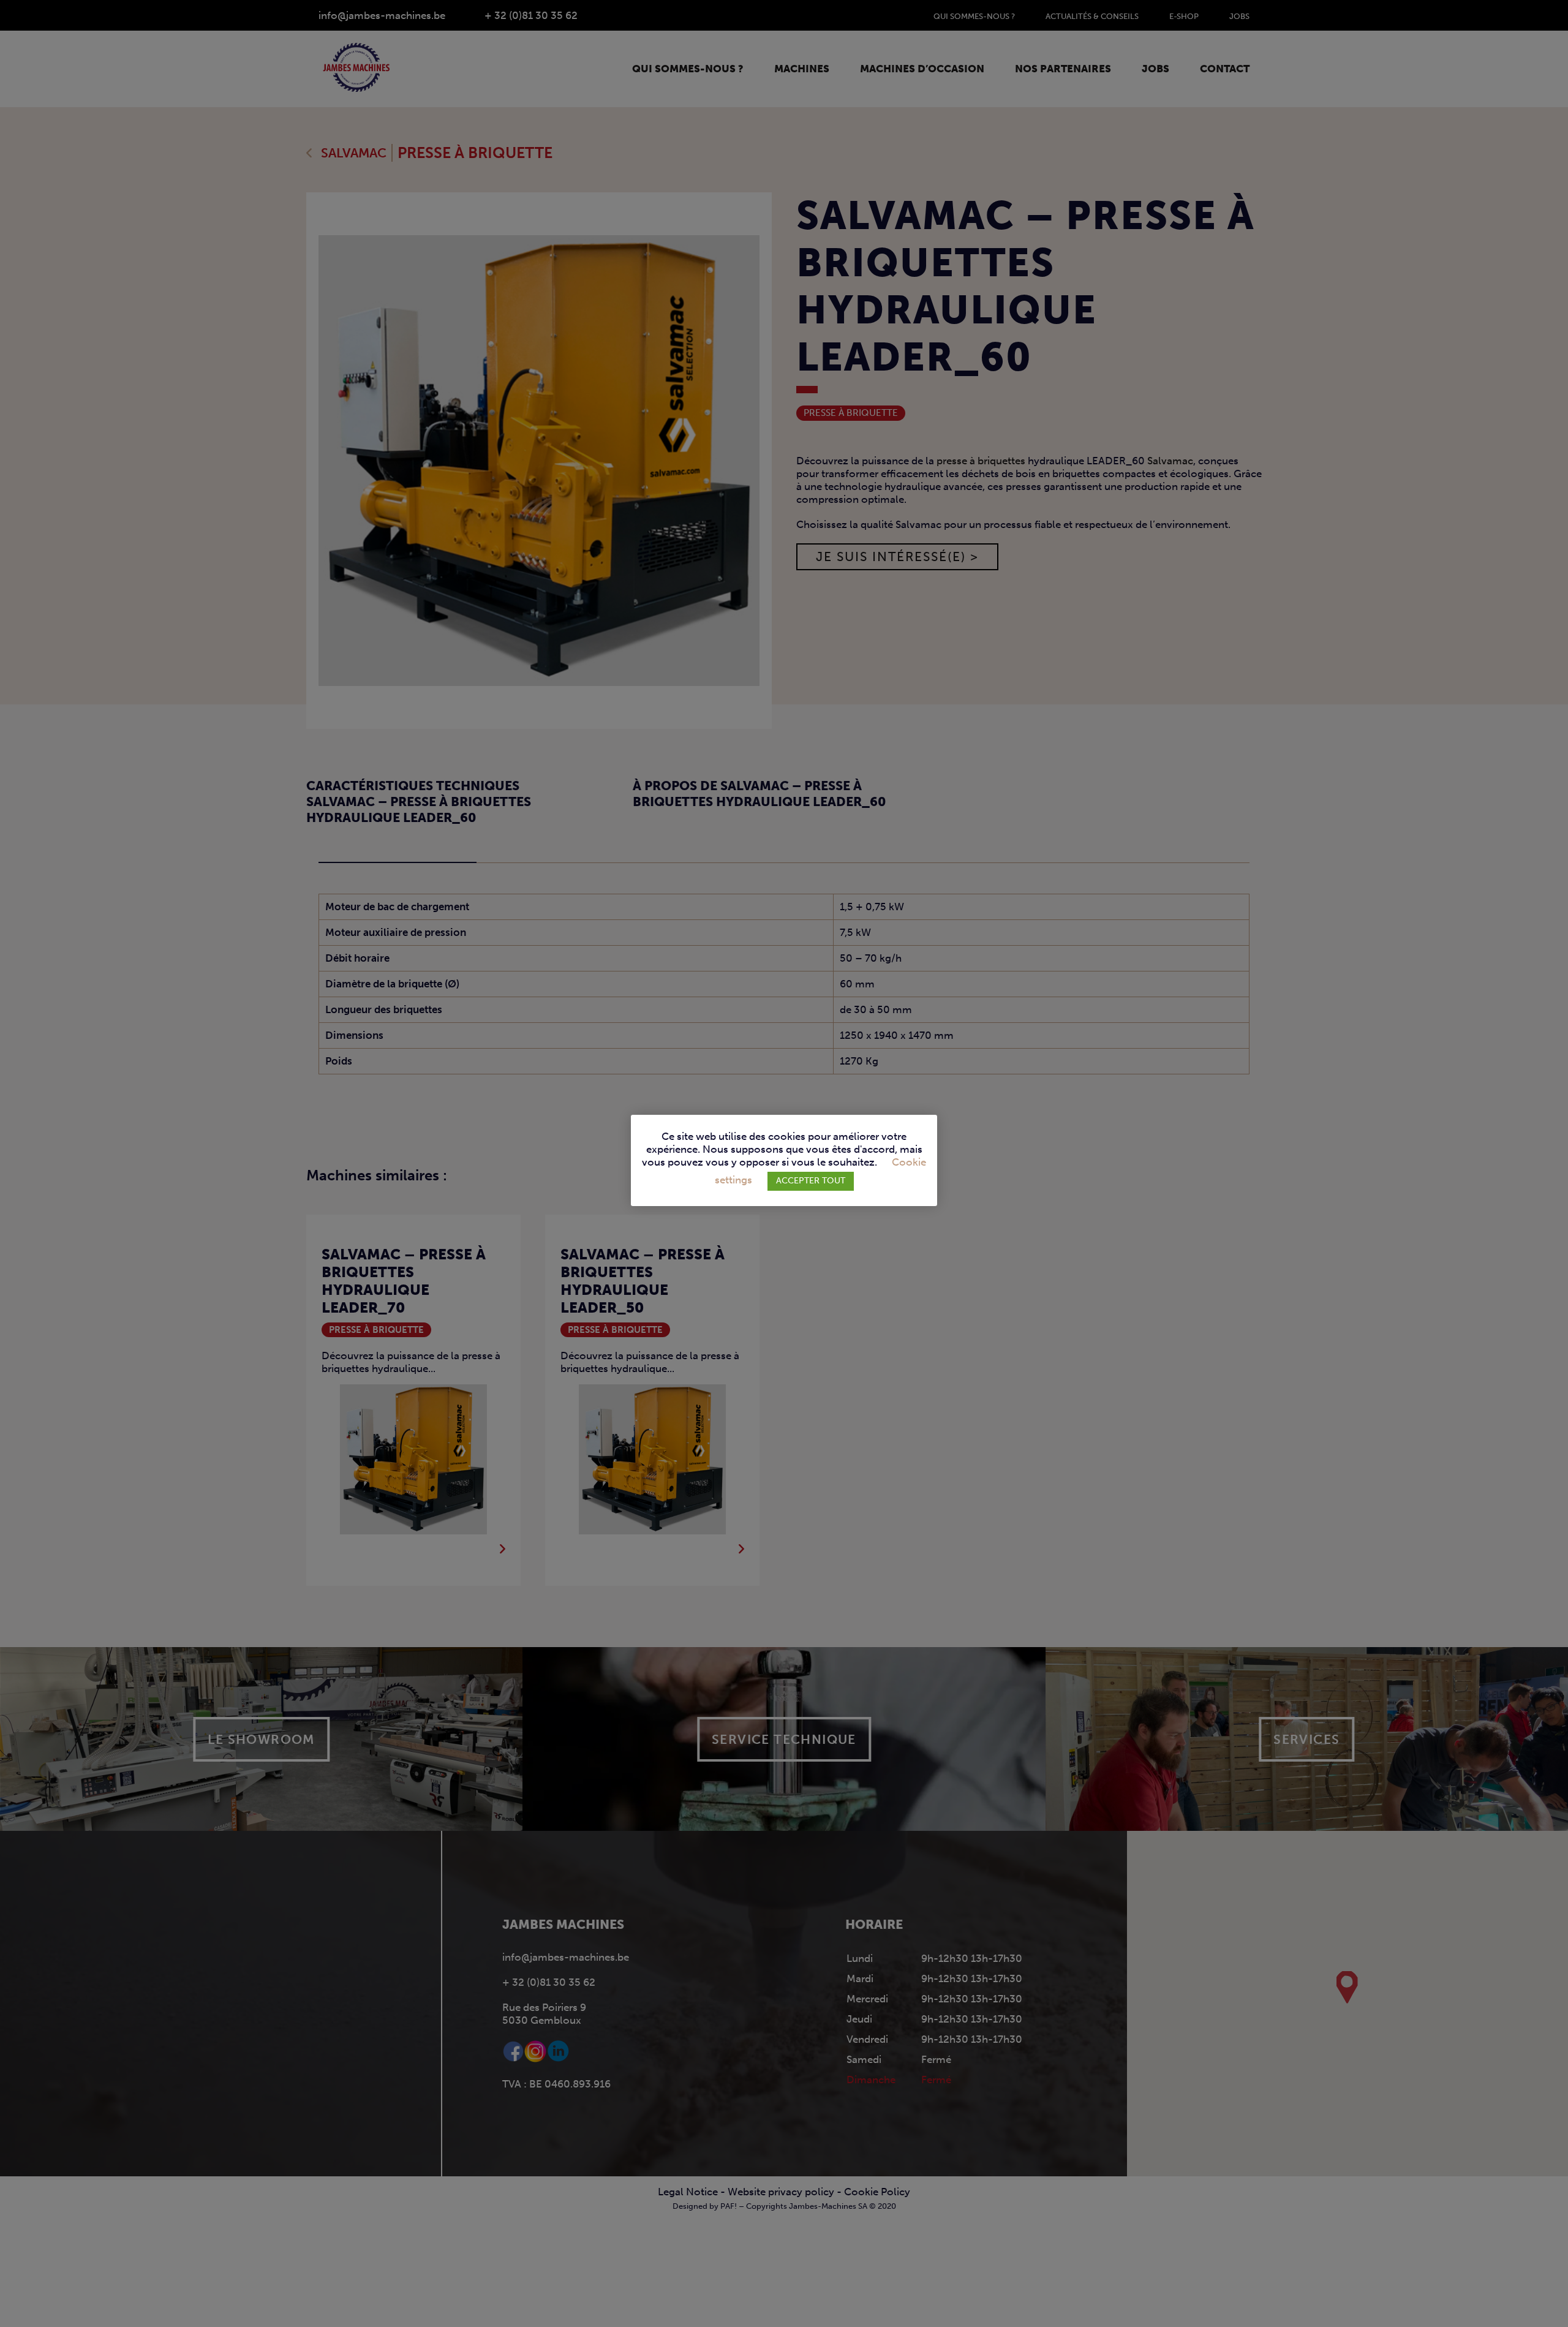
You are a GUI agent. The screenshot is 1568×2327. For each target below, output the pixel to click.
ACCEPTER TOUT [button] (811, 1181)
